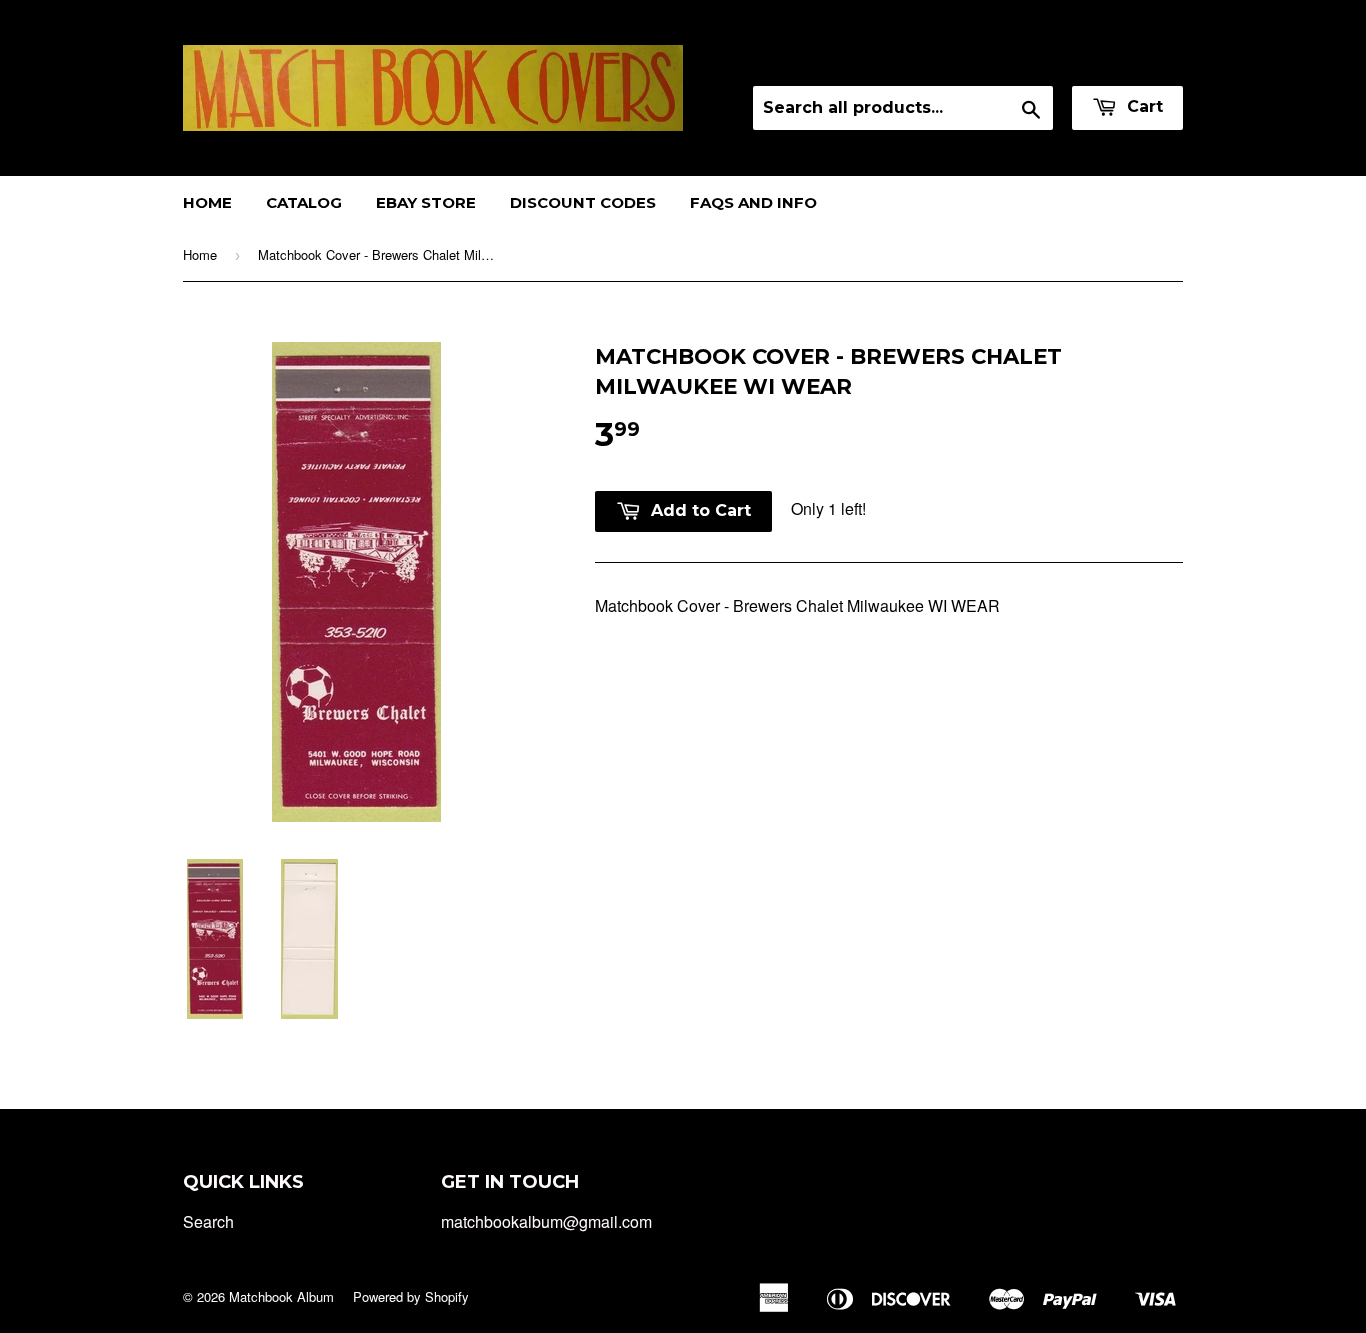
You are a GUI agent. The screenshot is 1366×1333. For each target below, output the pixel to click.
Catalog (304, 202)
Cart (1142, 106)
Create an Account (1121, 59)
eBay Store (426, 202)
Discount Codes (583, 202)
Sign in (1006, 59)
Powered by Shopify (411, 1296)
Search (208, 1221)
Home (207, 202)
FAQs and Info (753, 202)
